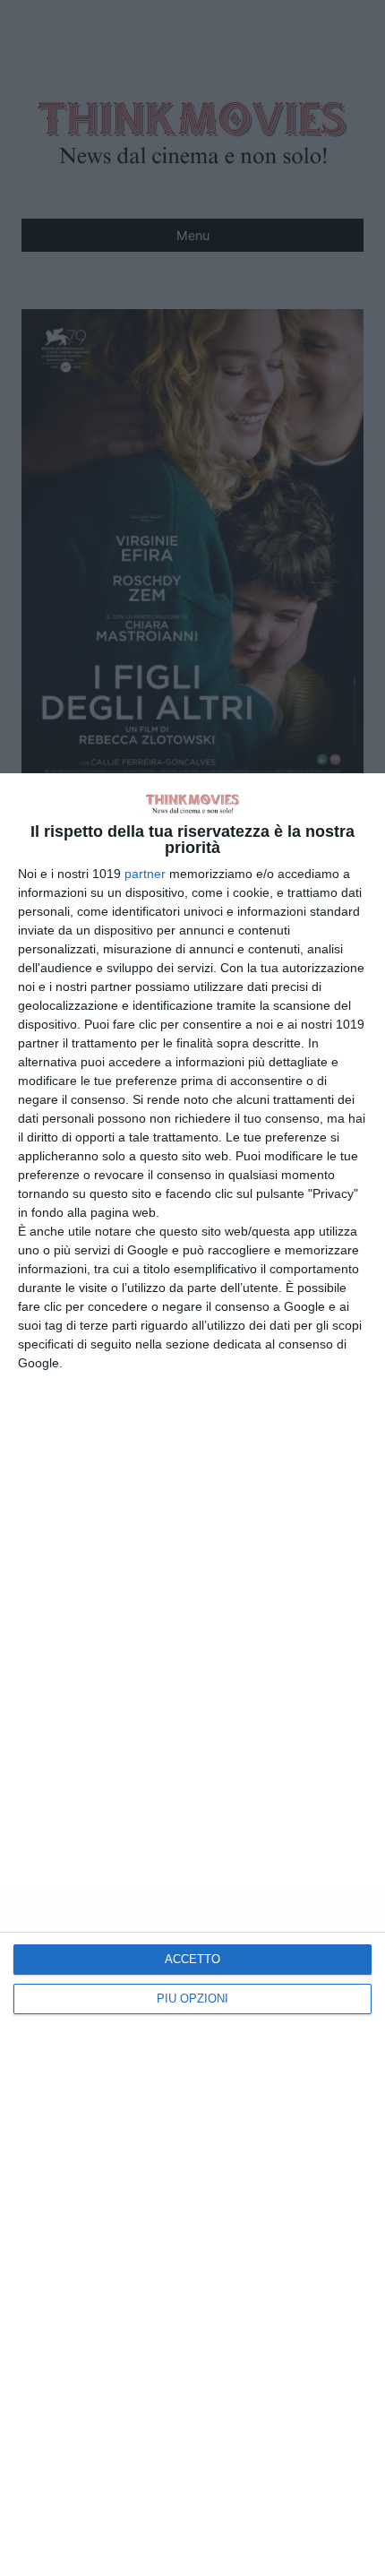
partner (145, 874)
